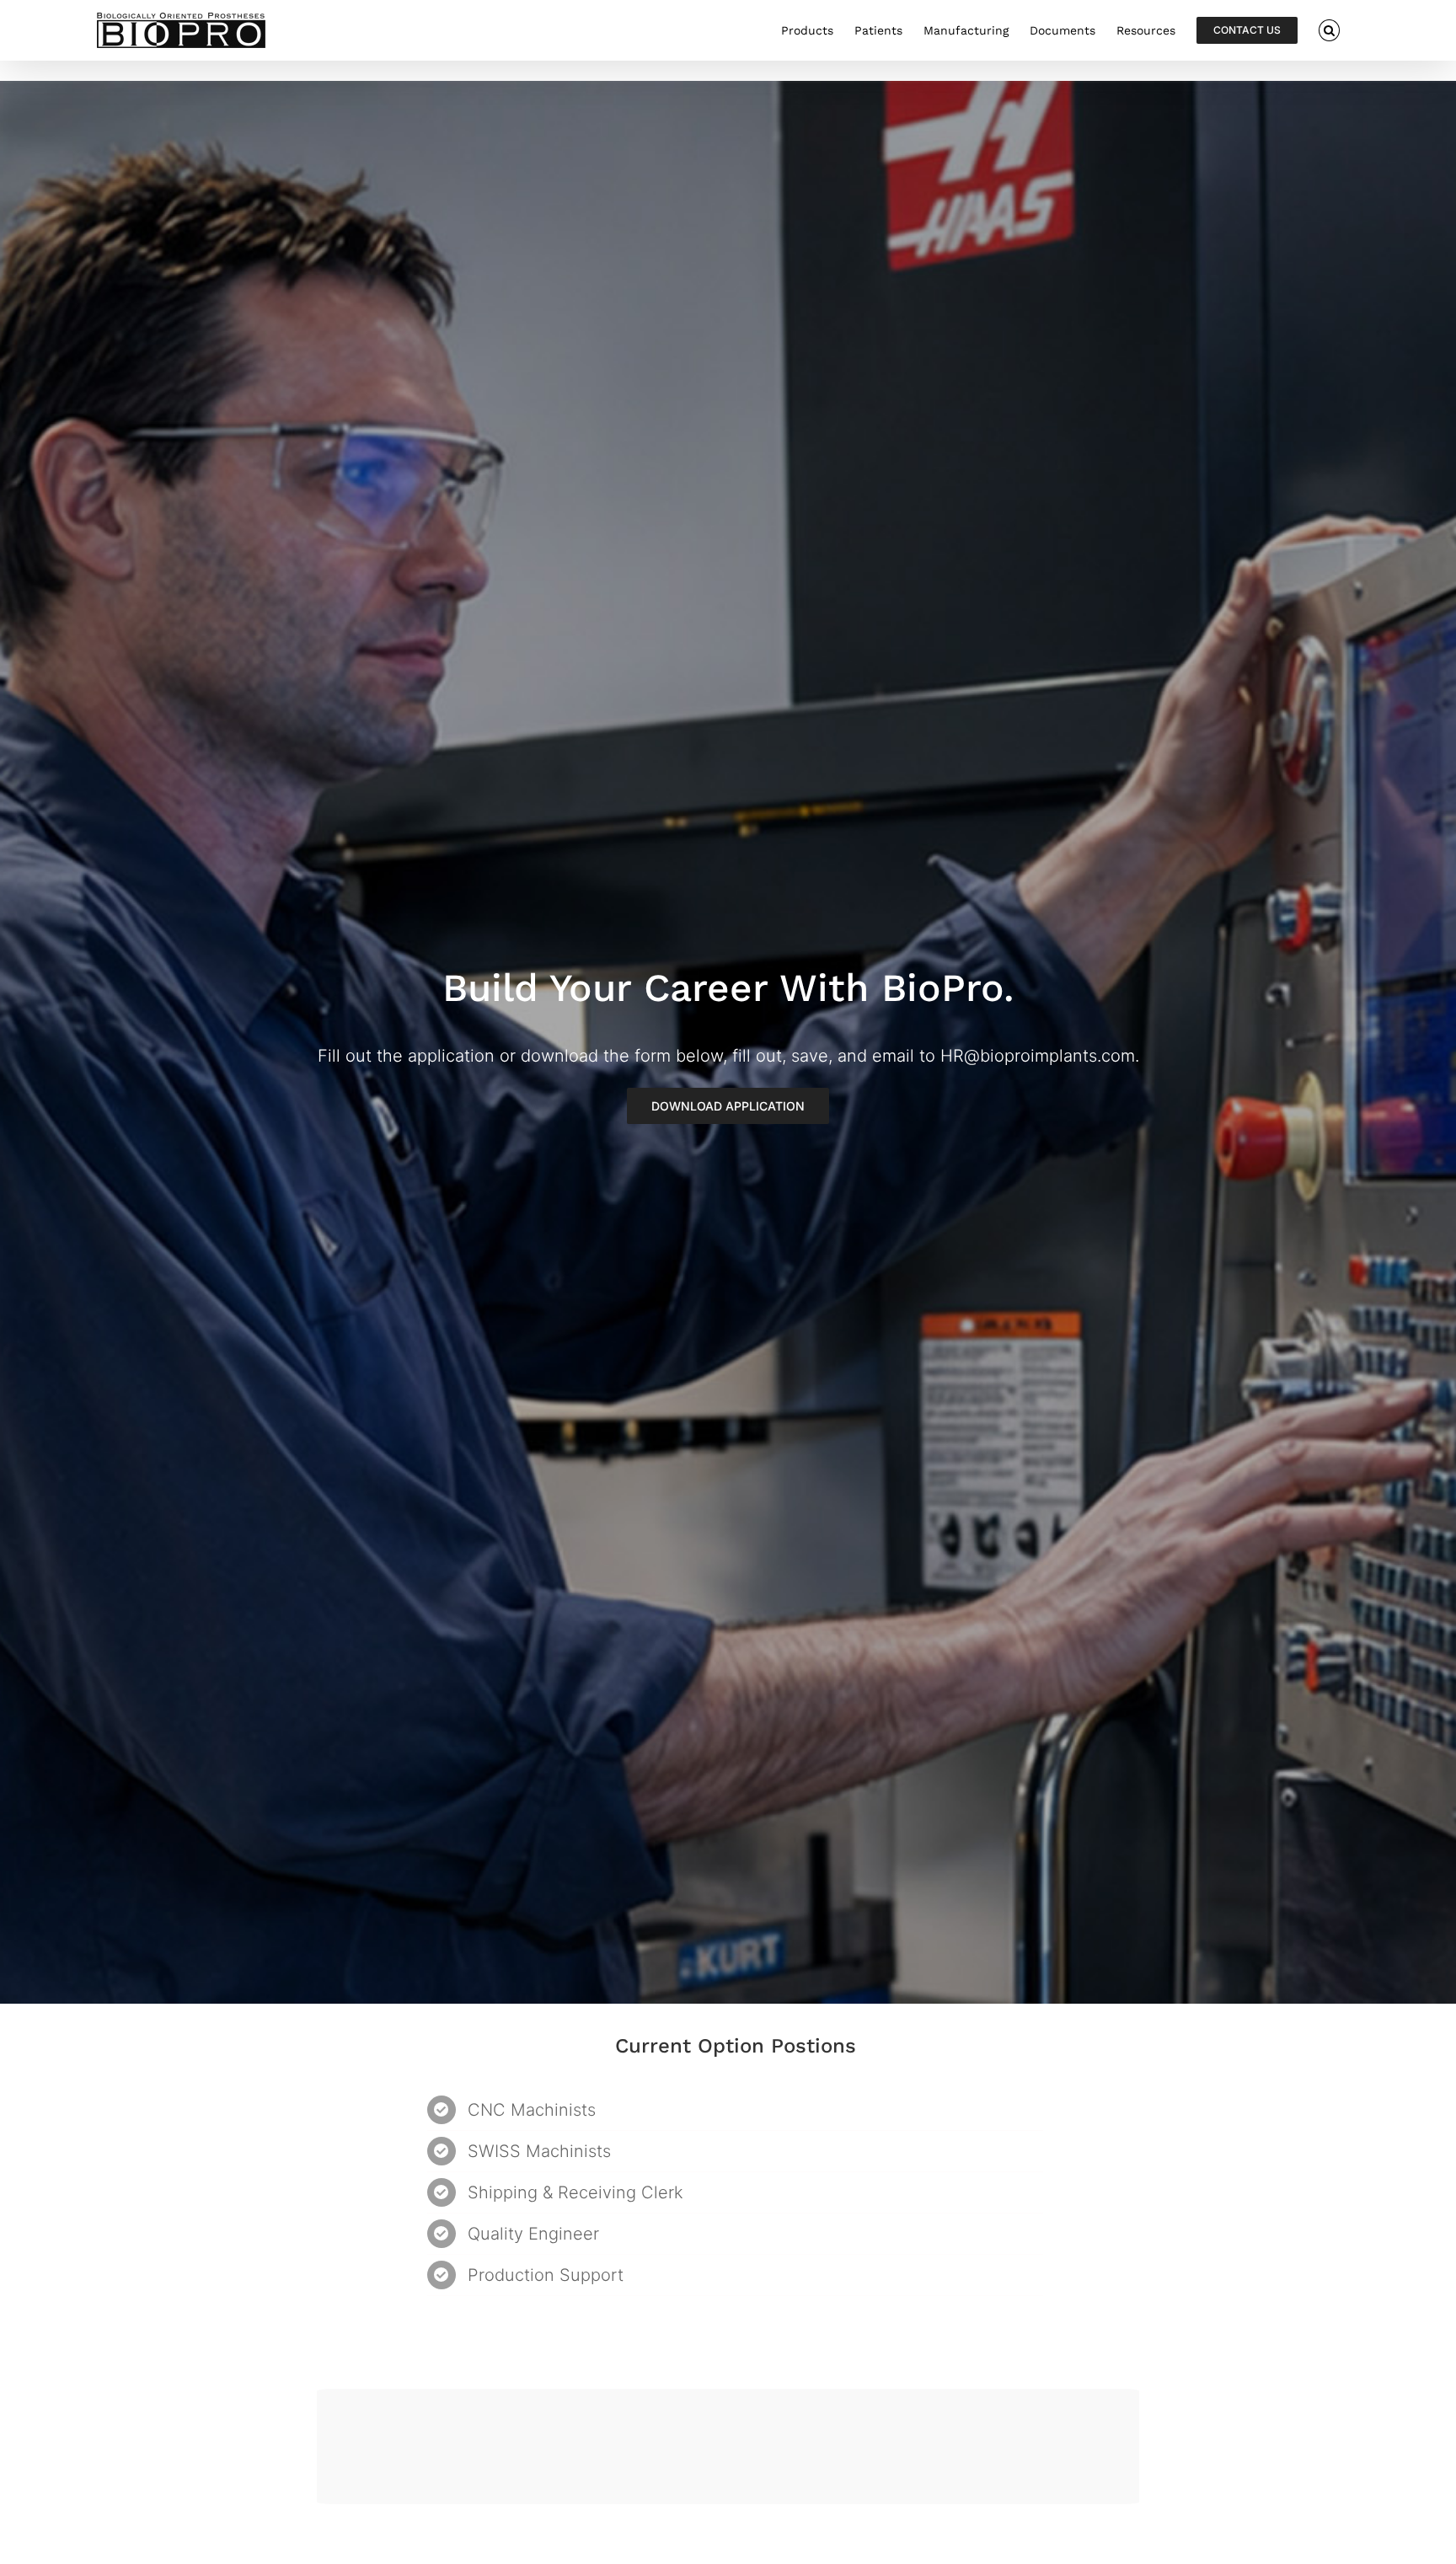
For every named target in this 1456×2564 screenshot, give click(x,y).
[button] (1329, 30)
